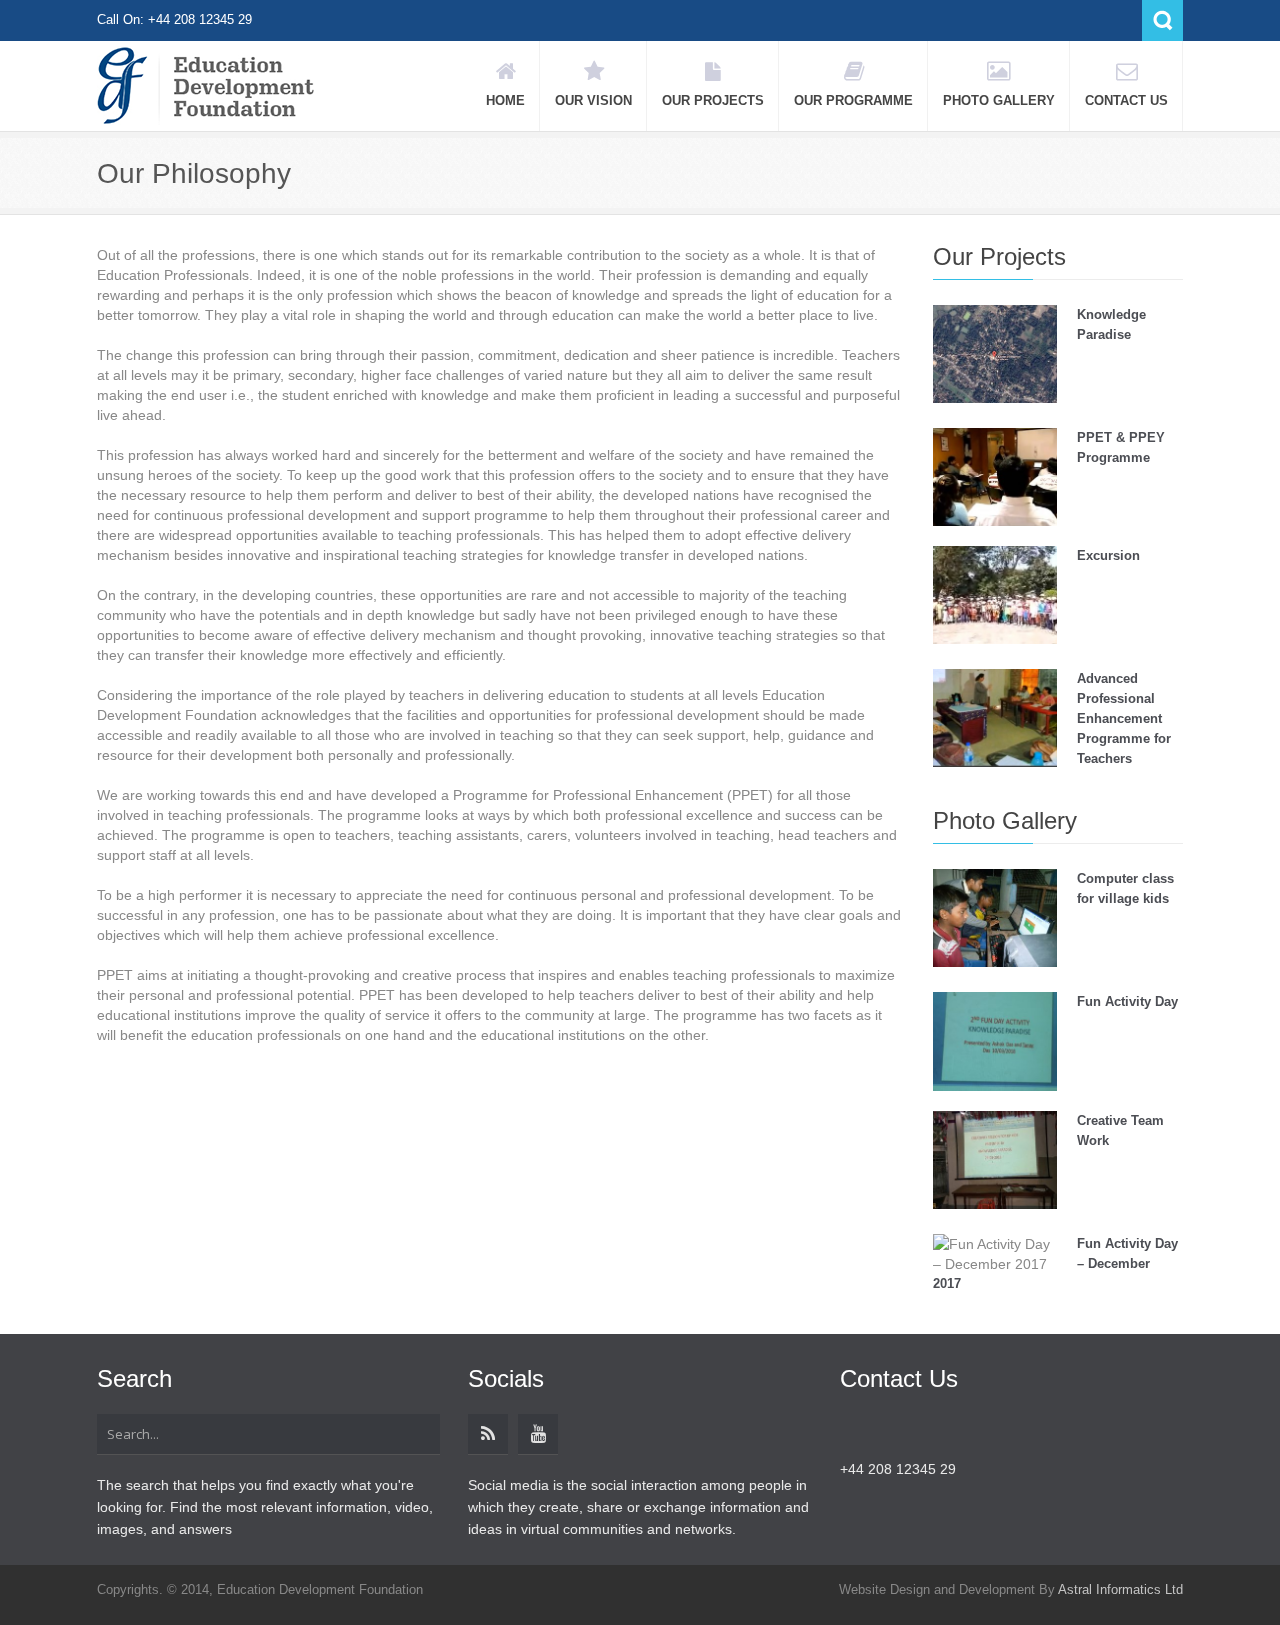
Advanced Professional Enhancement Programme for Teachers (1124, 718)
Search (1162, 20)
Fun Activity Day (1127, 1001)
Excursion (1108, 555)
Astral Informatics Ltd (1120, 1589)
